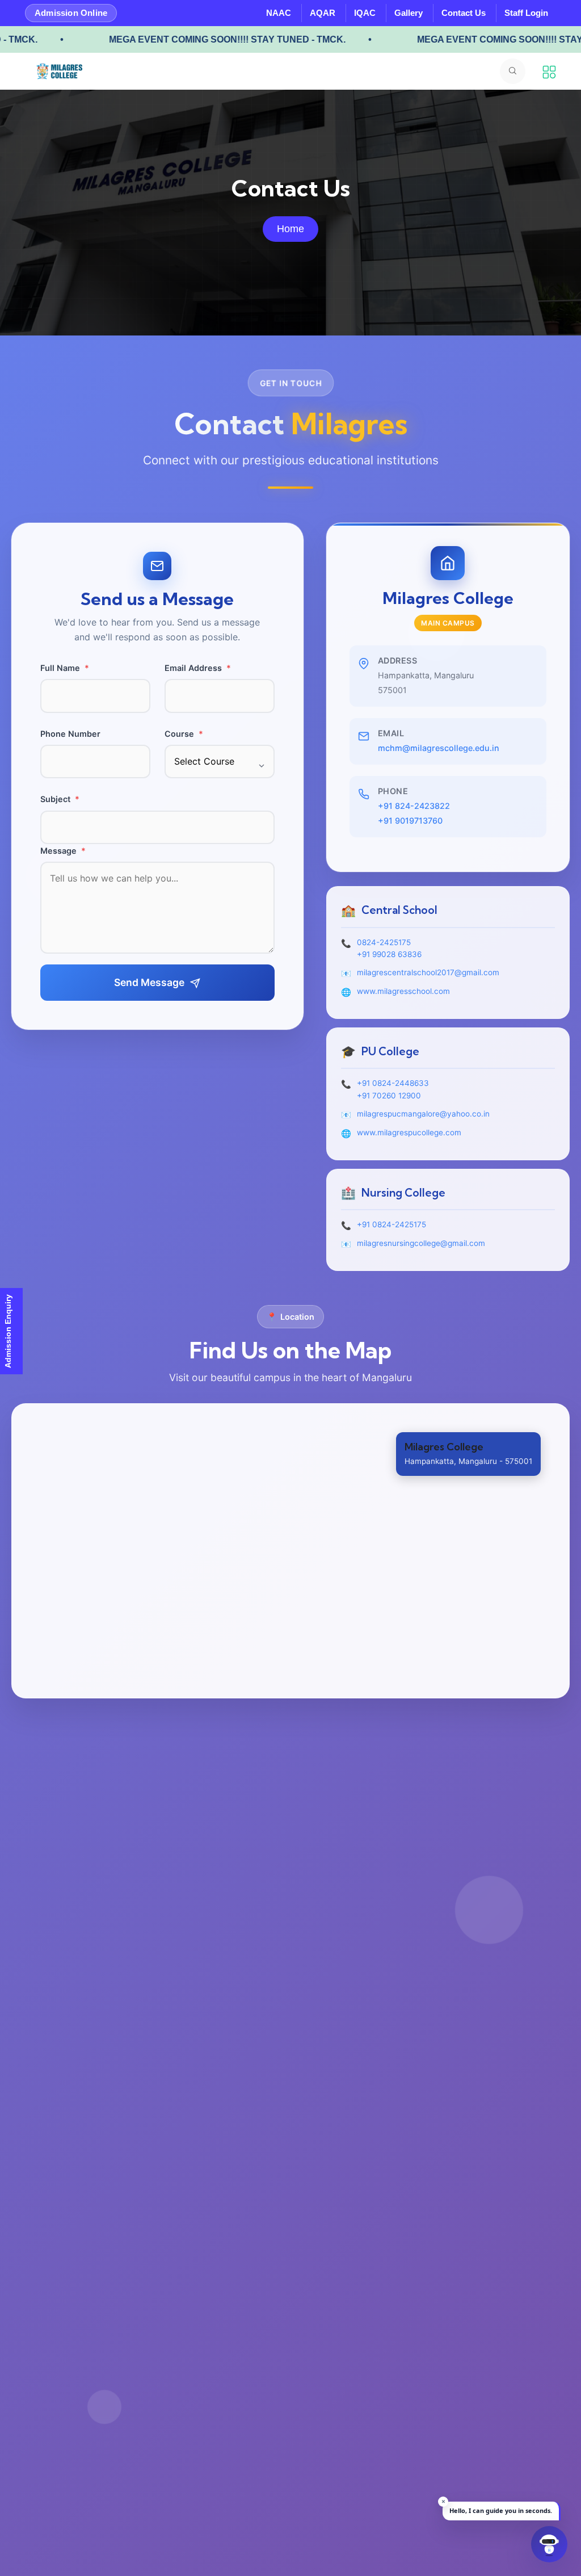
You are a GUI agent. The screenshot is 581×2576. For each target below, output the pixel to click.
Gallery (409, 13)
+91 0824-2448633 (393, 1083)
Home (290, 229)
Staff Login (526, 13)
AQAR (323, 13)
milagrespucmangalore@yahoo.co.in (423, 1114)
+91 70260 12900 (389, 1096)
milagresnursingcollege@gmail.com (421, 1243)
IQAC (365, 13)
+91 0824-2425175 (391, 1224)
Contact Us (464, 13)
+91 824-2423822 (414, 806)
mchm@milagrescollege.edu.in (439, 748)
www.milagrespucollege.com (409, 1132)
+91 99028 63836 (389, 954)
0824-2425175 (384, 942)
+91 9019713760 (410, 821)
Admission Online (71, 13)
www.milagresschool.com (403, 991)
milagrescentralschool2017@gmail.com (428, 972)
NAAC (279, 13)
